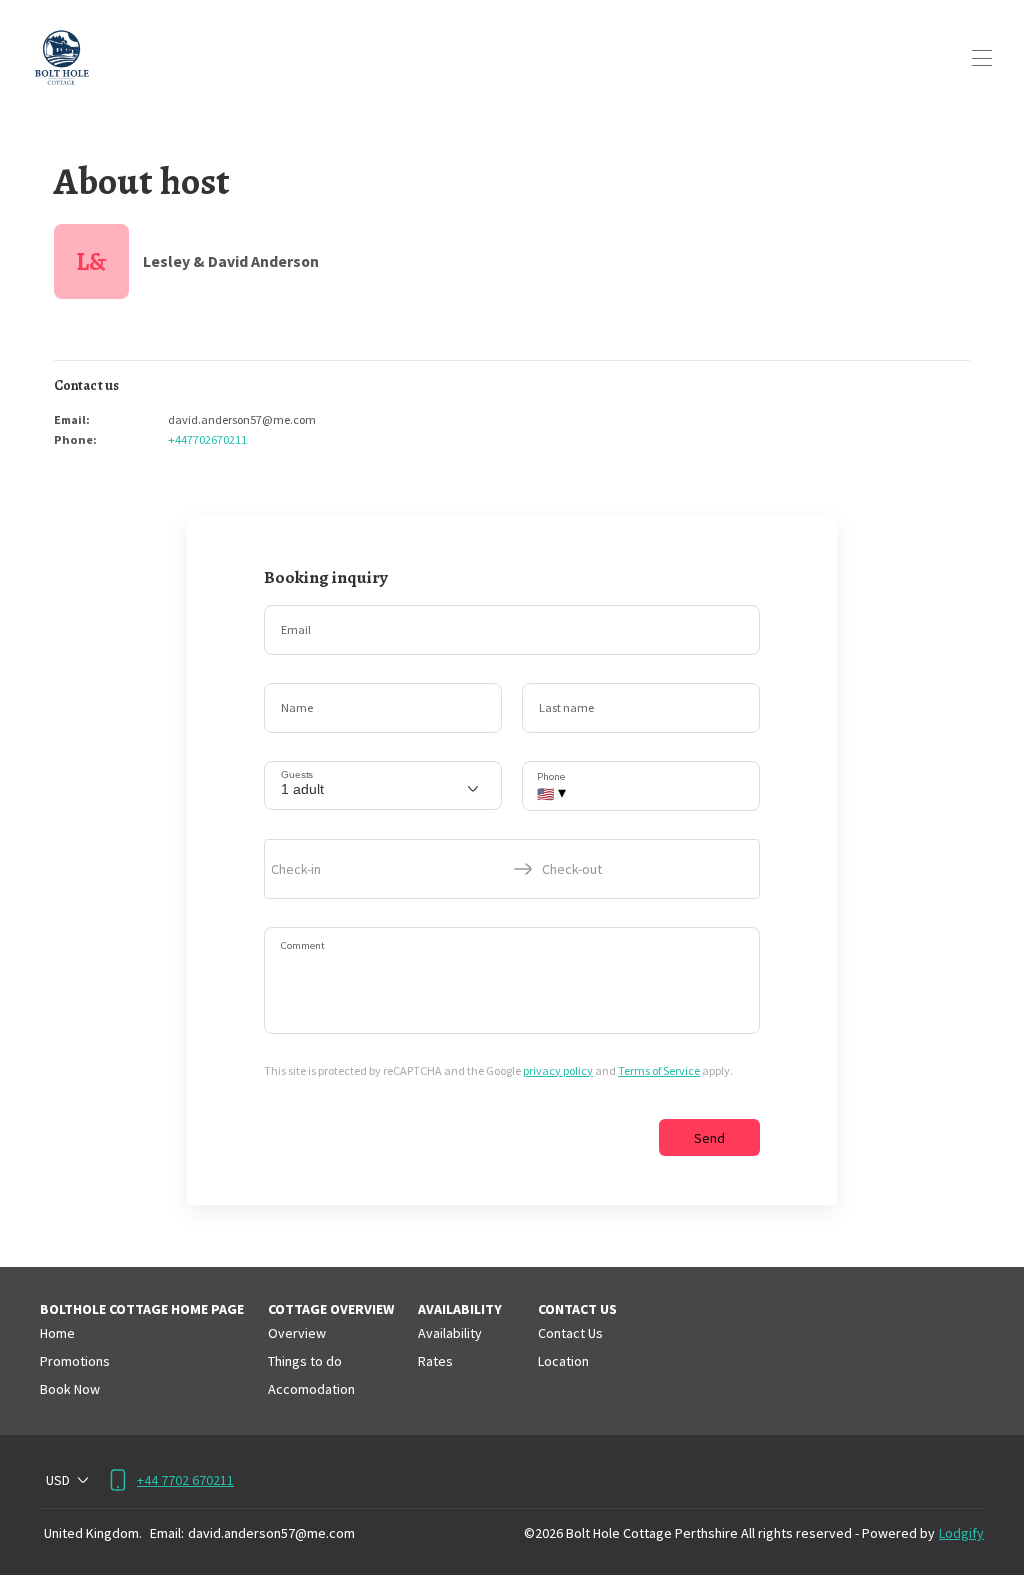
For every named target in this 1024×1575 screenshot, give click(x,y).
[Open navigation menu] (982, 58)
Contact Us (570, 1333)
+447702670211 (207, 439)
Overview (297, 1333)
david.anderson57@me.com (271, 1533)
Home (57, 1333)
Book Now (70, 1389)
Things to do (305, 1361)
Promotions (75, 1361)
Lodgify (961, 1533)
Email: (167, 1533)
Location (563, 1361)
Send (709, 1138)
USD (58, 1480)
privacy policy (558, 1070)
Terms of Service (659, 1070)
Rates (435, 1361)
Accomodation (311, 1389)
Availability (450, 1333)
